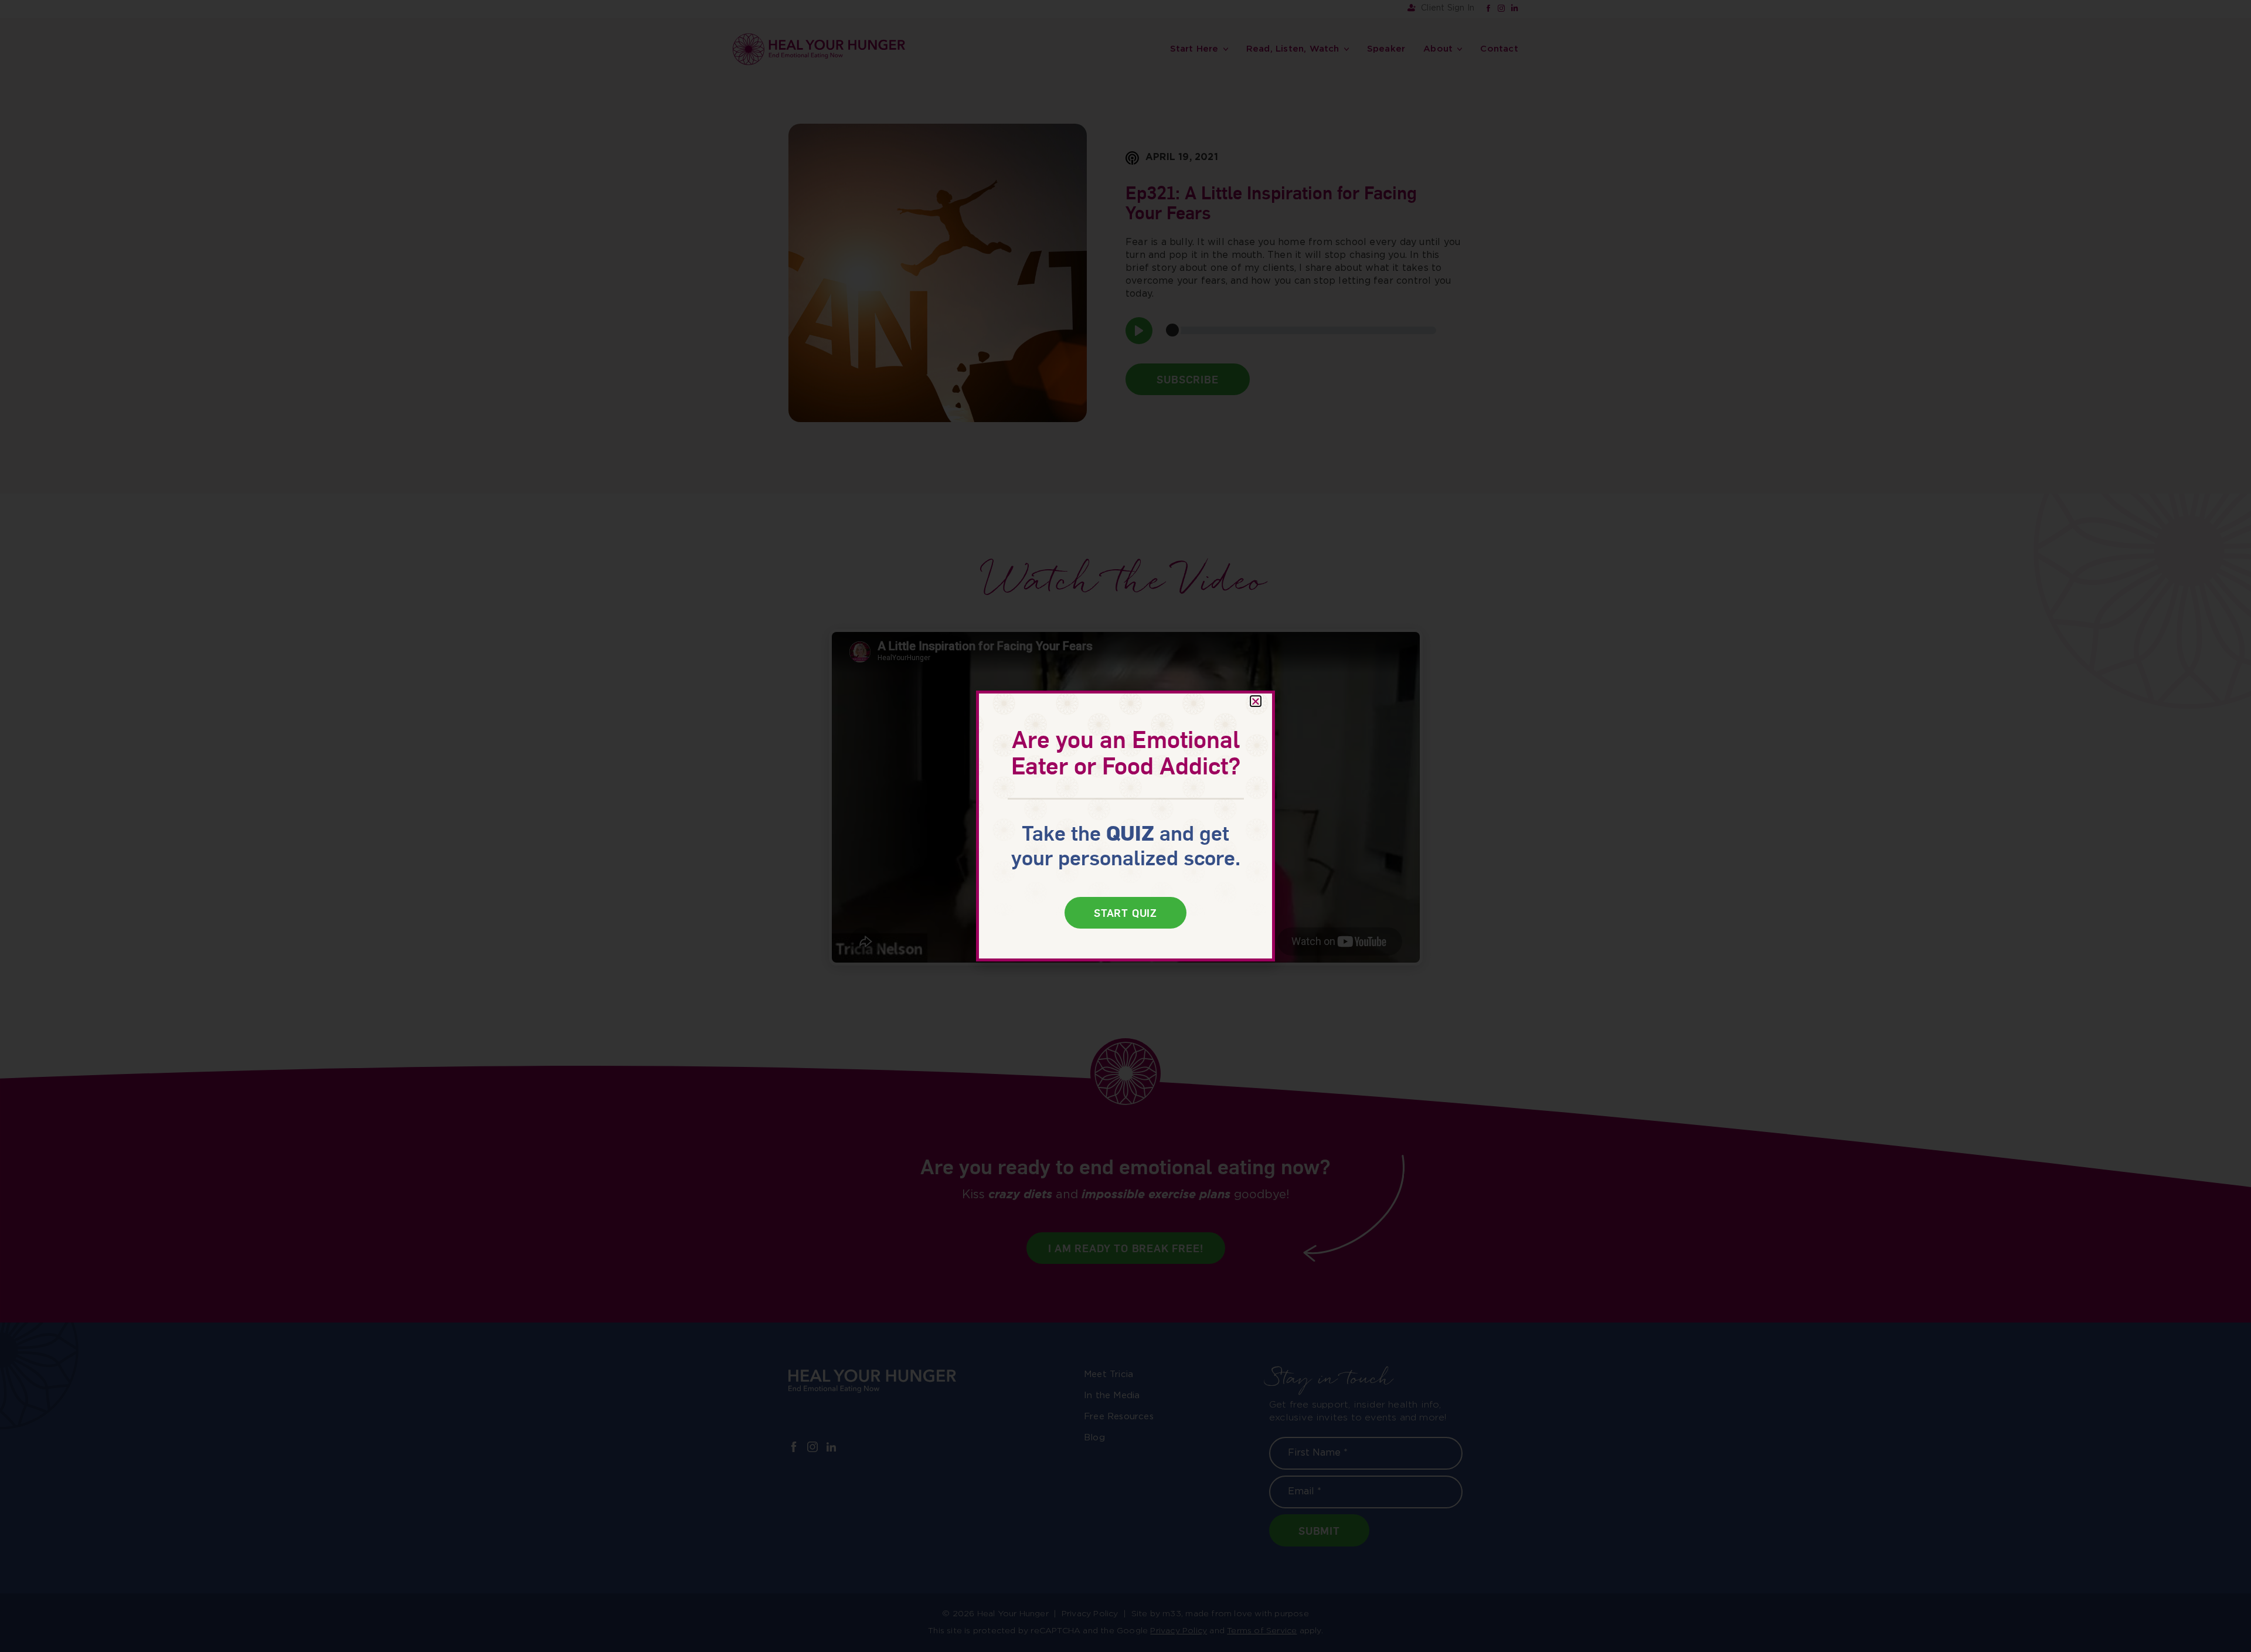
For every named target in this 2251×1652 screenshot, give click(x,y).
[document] (1125, 826)
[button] (1256, 701)
